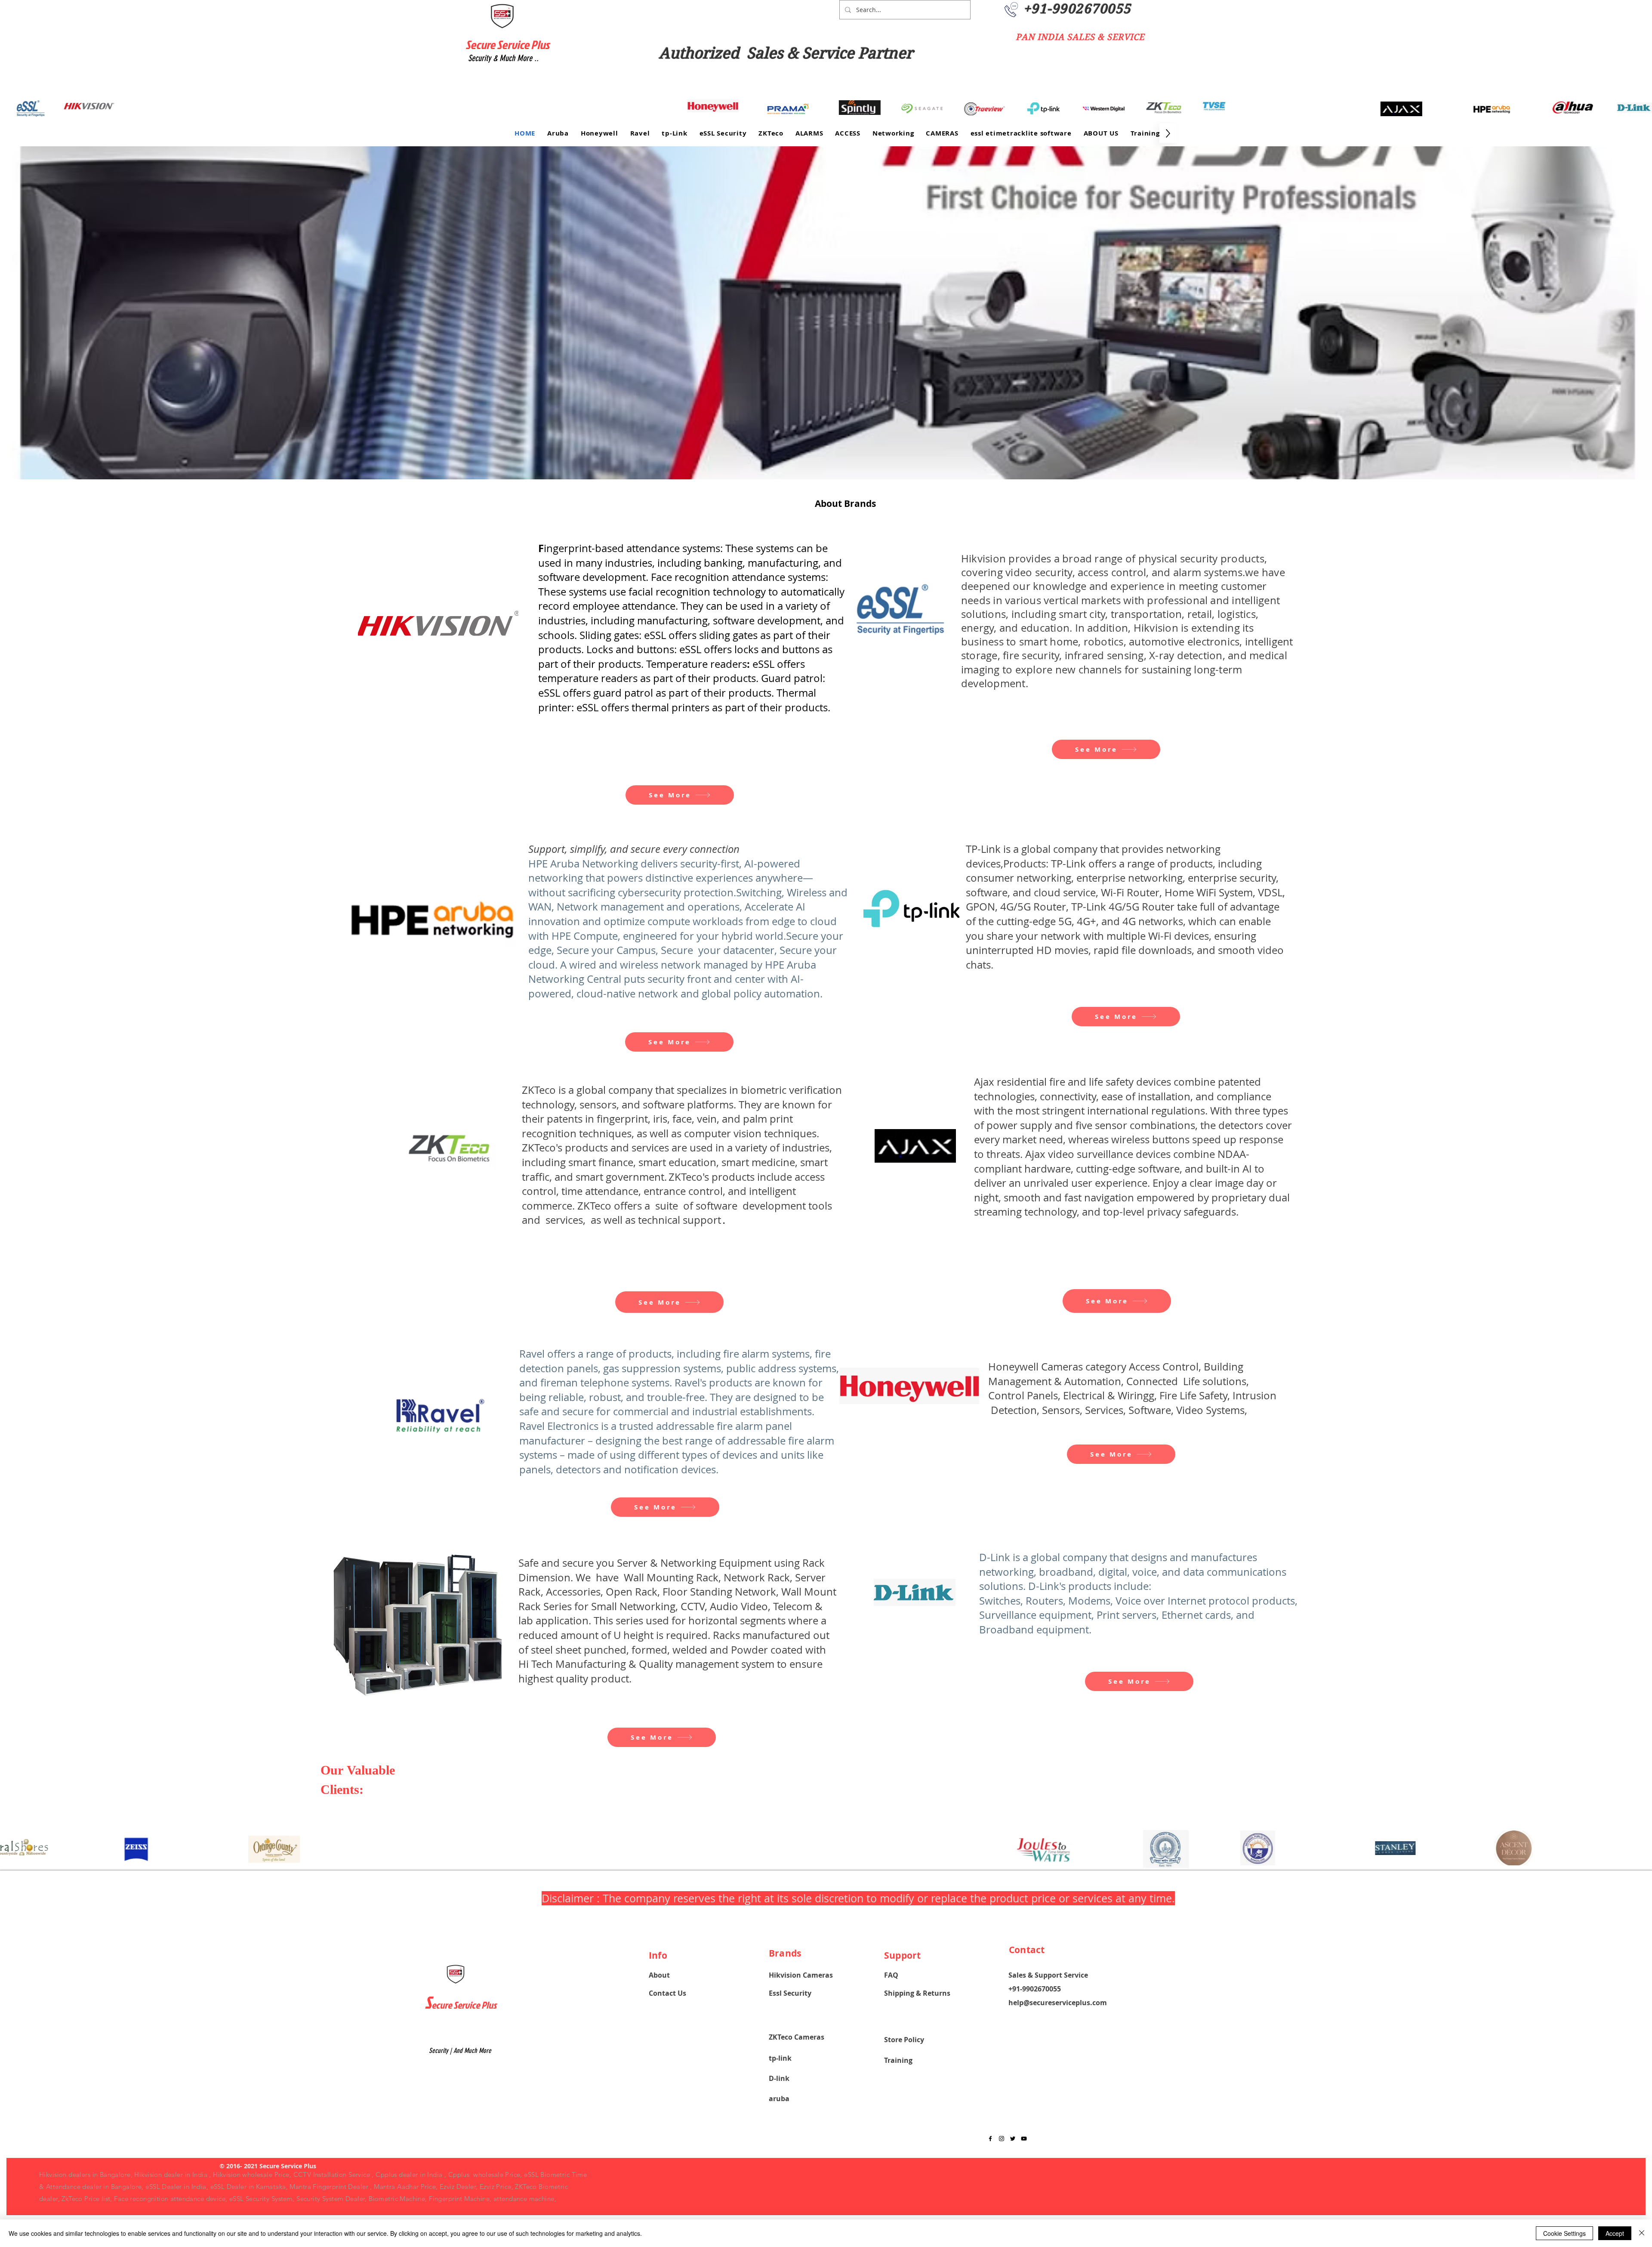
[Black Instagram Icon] (1002, 2139)
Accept (1615, 2233)
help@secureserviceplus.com (1058, 2003)
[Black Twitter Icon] (1013, 2139)
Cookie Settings (1564, 2233)
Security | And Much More (460, 2051)
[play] (1631, 472)
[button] (826, 313)
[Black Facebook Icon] (990, 2139)
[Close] (1642, 2233)
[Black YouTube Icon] (1024, 2139)
